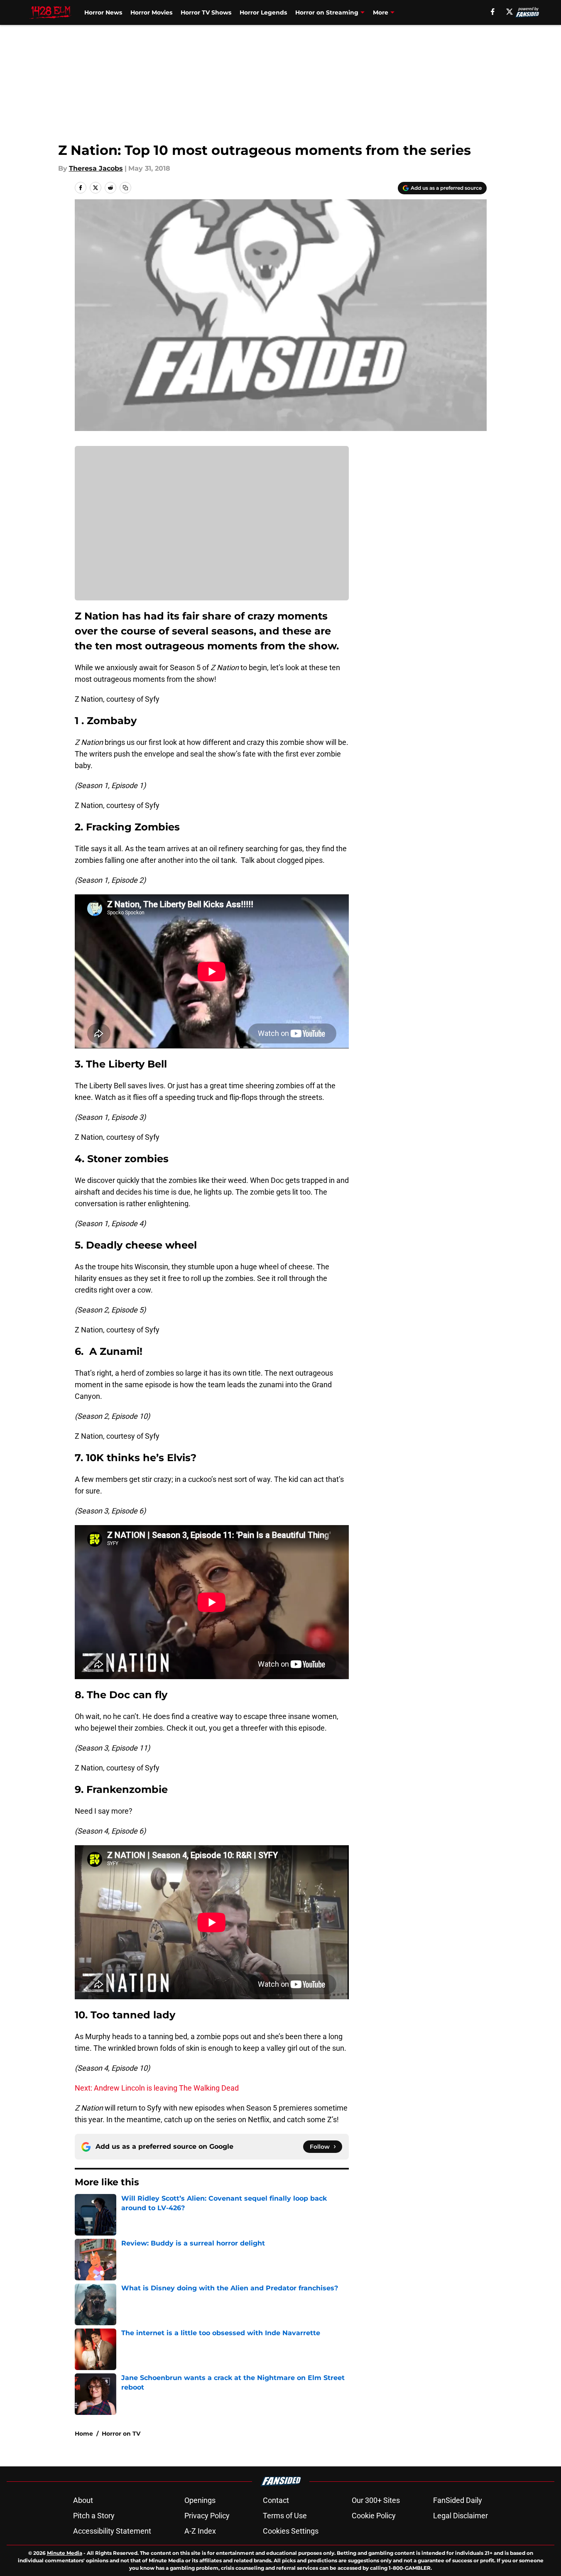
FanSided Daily (458, 2500)
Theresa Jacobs (96, 168)
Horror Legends (263, 12)
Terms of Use (285, 2516)
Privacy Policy (207, 2516)
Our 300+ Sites (376, 2500)
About (83, 2500)
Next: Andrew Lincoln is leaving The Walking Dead (157, 2088)
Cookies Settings (291, 2531)
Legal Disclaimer (461, 2516)
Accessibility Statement (112, 2531)
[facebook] (493, 12)
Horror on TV (121, 2434)
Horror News (103, 12)
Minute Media (65, 2553)
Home (84, 2434)
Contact (276, 2500)
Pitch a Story (94, 2516)
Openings (200, 2500)
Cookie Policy (374, 2516)
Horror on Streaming (327, 12)
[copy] (125, 188)
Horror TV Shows (206, 12)
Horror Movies (151, 12)
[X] (510, 12)
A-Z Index (200, 2531)
